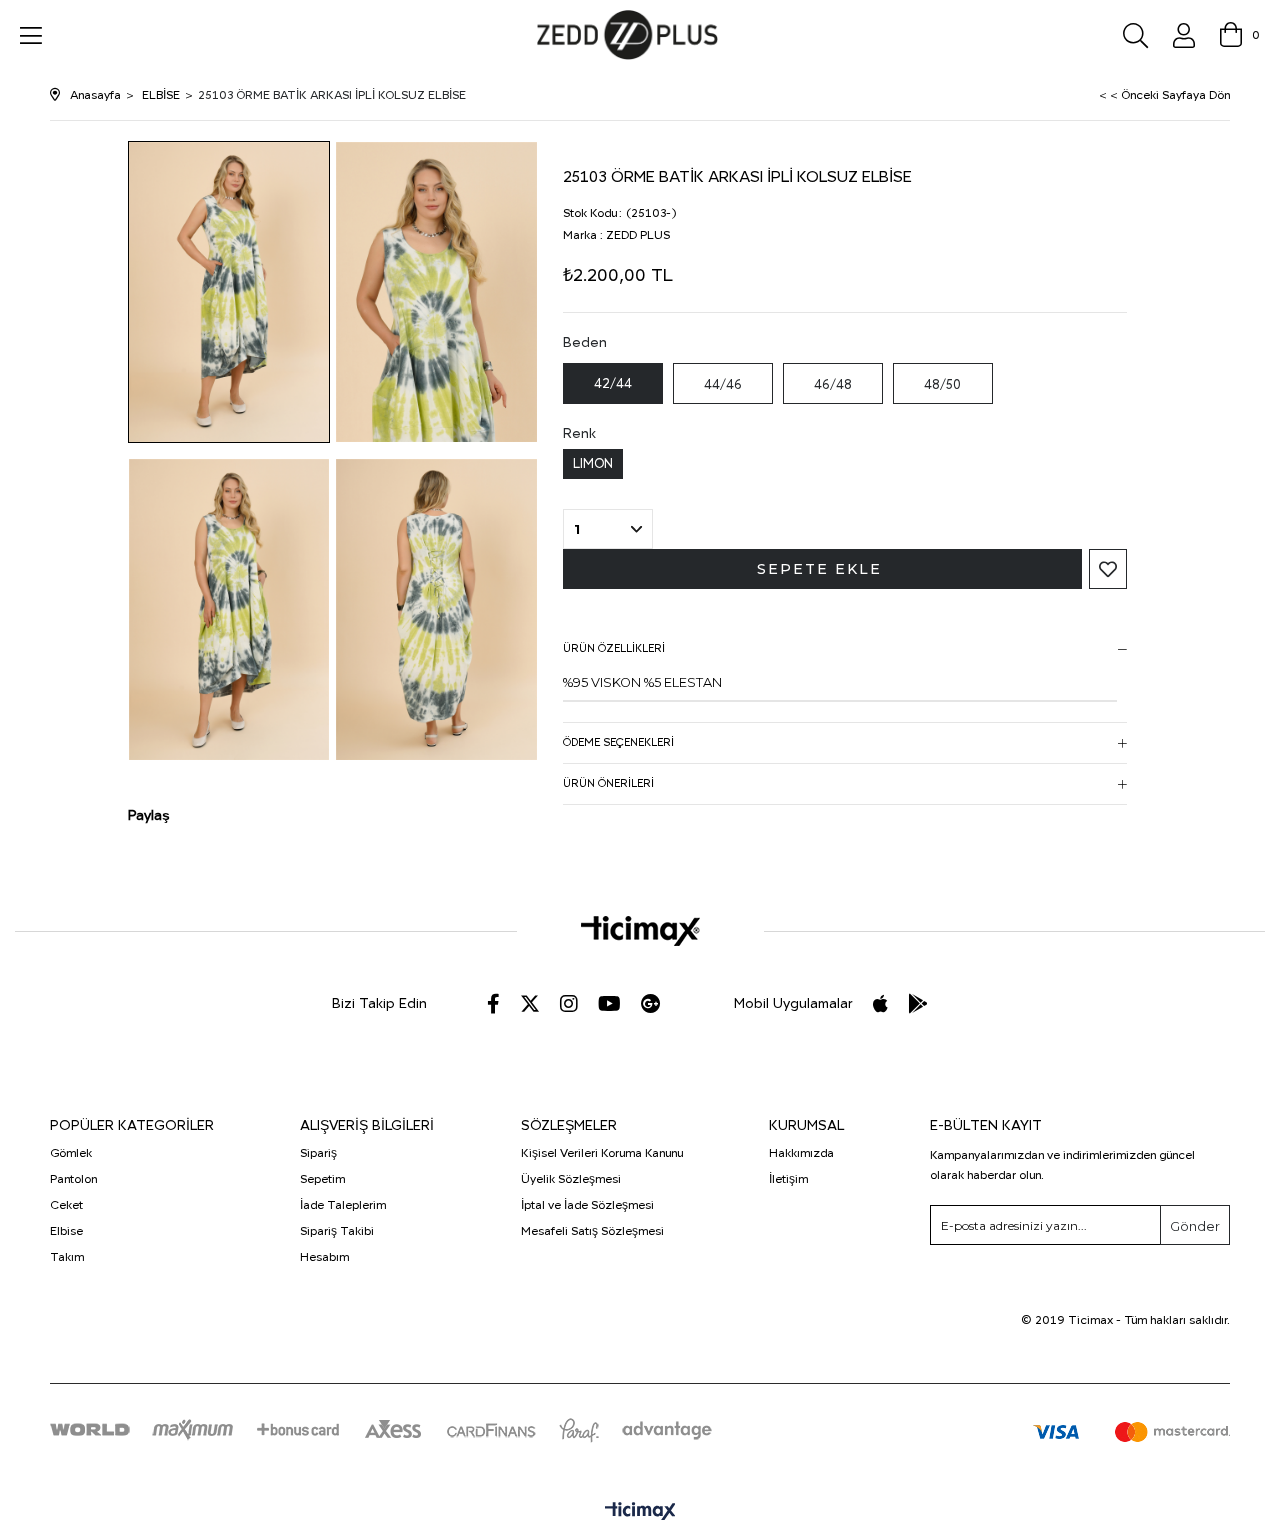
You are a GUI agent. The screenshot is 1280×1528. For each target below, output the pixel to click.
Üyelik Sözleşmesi (571, 1179)
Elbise (66, 1231)
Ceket (66, 1205)
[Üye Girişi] (1184, 35)
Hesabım (324, 1257)
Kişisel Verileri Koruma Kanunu (602, 1153)
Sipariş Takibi (337, 1231)
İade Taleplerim (343, 1205)
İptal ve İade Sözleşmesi (587, 1205)
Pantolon (73, 1179)
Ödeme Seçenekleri (618, 742)
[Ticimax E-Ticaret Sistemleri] (640, 1512)
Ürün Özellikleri (614, 648)
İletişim (788, 1179)
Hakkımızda (801, 1153)
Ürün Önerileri (608, 783)
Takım (67, 1257)
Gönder (1195, 1226)
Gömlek (71, 1153)
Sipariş (318, 1153)
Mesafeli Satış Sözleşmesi (592, 1231)
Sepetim (322, 1179)
